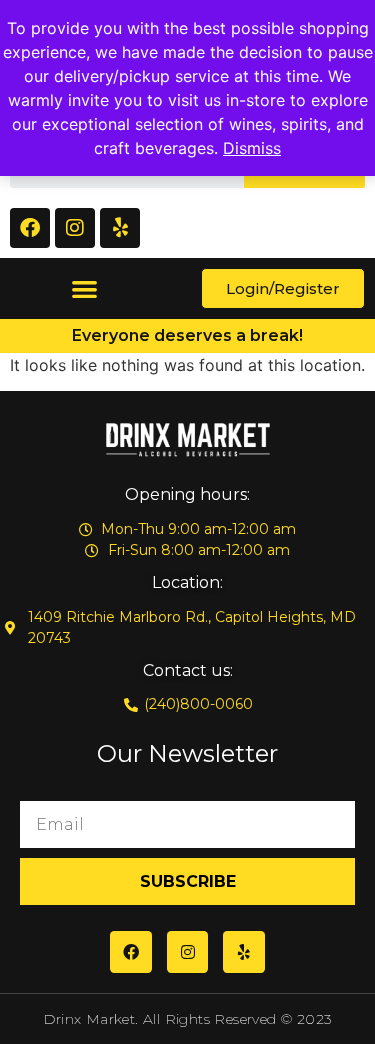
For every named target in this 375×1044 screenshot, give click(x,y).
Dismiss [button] (252, 148)
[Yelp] (120, 228)
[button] (84, 288)
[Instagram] (75, 228)
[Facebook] (30, 228)
